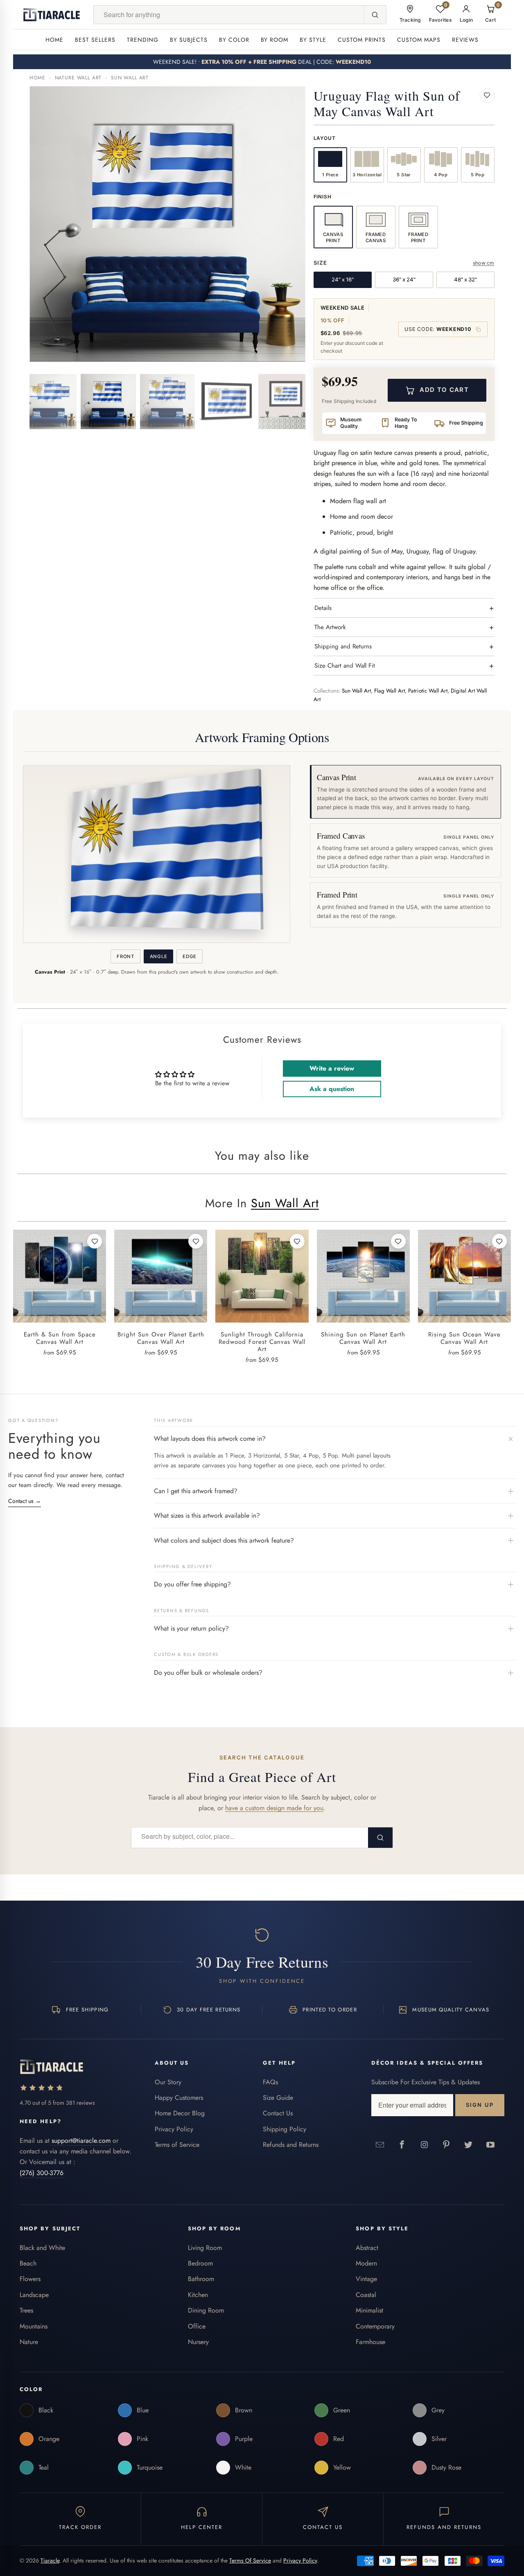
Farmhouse (370, 2342)
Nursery (198, 2342)
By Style (313, 40)
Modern (366, 2263)
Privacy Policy (174, 2129)
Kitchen (198, 2295)
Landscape (34, 2295)
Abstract (367, 2248)
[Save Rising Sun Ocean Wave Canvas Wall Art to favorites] (499, 1241)
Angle (158, 956)
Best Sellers (95, 40)
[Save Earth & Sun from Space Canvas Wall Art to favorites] (95, 1241)
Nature (29, 2342)
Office (197, 2326)
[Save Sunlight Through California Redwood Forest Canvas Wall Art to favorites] (297, 1241)
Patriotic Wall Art (428, 691)
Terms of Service (177, 2145)
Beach (28, 2263)
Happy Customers (179, 2098)
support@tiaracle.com (81, 2141)
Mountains (34, 2326)
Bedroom (200, 2263)
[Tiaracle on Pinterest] (447, 2144)
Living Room (205, 2248)
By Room (275, 40)
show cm (484, 263)
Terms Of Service (250, 2560)
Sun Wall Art (130, 78)
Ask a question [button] (332, 1089)
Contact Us (278, 2113)
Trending (143, 40)
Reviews (465, 40)
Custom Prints (362, 40)
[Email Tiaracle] (380, 2144)
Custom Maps (419, 40)
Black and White (42, 2248)
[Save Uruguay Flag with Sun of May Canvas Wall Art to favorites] (487, 95)
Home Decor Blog (180, 2113)
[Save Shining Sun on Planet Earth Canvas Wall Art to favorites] (398, 1241)
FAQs (270, 2082)
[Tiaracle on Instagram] (425, 2144)
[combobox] (229, 15)
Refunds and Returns (291, 2145)
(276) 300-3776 (42, 2173)
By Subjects (189, 40)
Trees (26, 2310)
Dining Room (206, 2310)
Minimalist (369, 2310)
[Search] (375, 15)
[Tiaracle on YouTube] (491, 2144)
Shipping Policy (285, 2129)
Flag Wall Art (390, 691)
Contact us (25, 1501)
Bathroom (201, 2279)
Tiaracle (50, 2560)
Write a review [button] (332, 1068)
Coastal (366, 2295)
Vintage (366, 2279)
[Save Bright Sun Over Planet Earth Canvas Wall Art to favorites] (196, 1241)
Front (125, 956)
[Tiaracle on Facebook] (402, 2144)
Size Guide (278, 2098)
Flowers (30, 2279)
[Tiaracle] (52, 15)
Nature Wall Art (78, 78)
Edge (190, 956)
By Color (234, 40)
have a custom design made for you (274, 1808)
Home (54, 40)
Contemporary (375, 2326)
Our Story (168, 2082)
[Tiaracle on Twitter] (469, 2144)
